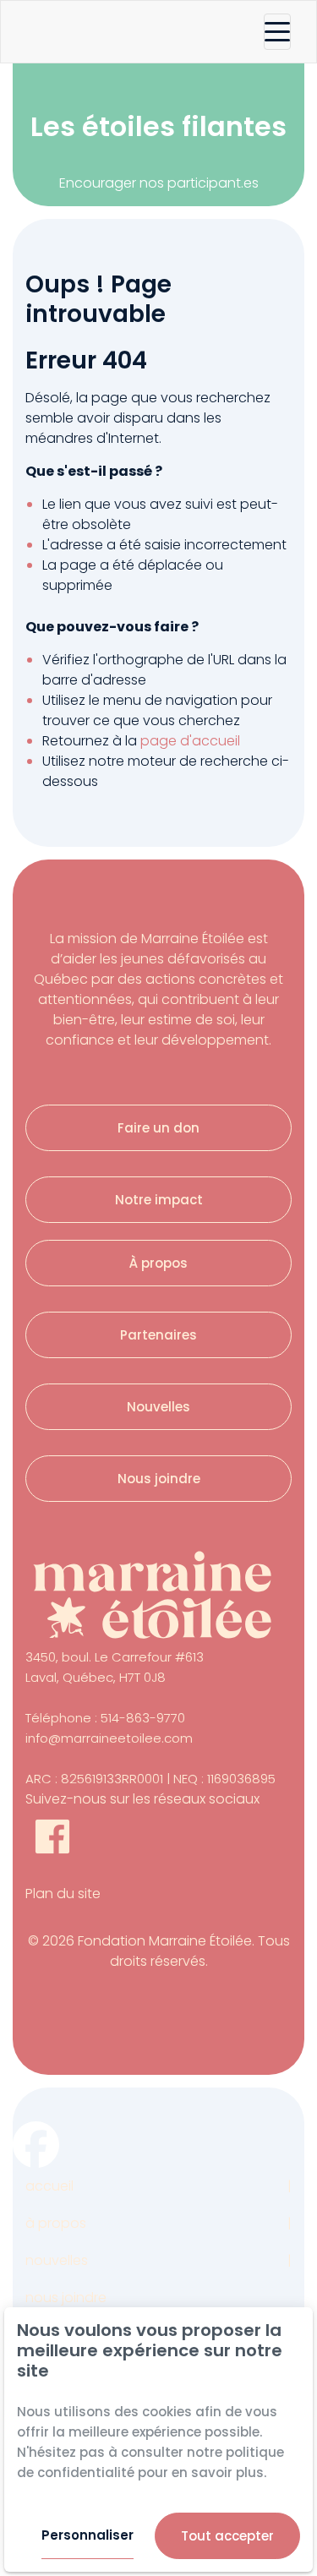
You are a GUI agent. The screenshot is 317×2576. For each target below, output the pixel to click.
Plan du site (63, 1894)
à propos (56, 2223)
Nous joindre (159, 1479)
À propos (158, 1263)
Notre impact (159, 1200)
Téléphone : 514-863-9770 (105, 1718)
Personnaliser (87, 2535)
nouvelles (57, 2260)
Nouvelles (158, 1407)
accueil (49, 2186)
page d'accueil (190, 741)
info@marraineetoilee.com (109, 1738)
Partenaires (158, 1335)
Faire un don (158, 1128)
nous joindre (66, 2298)
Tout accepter (227, 2536)
